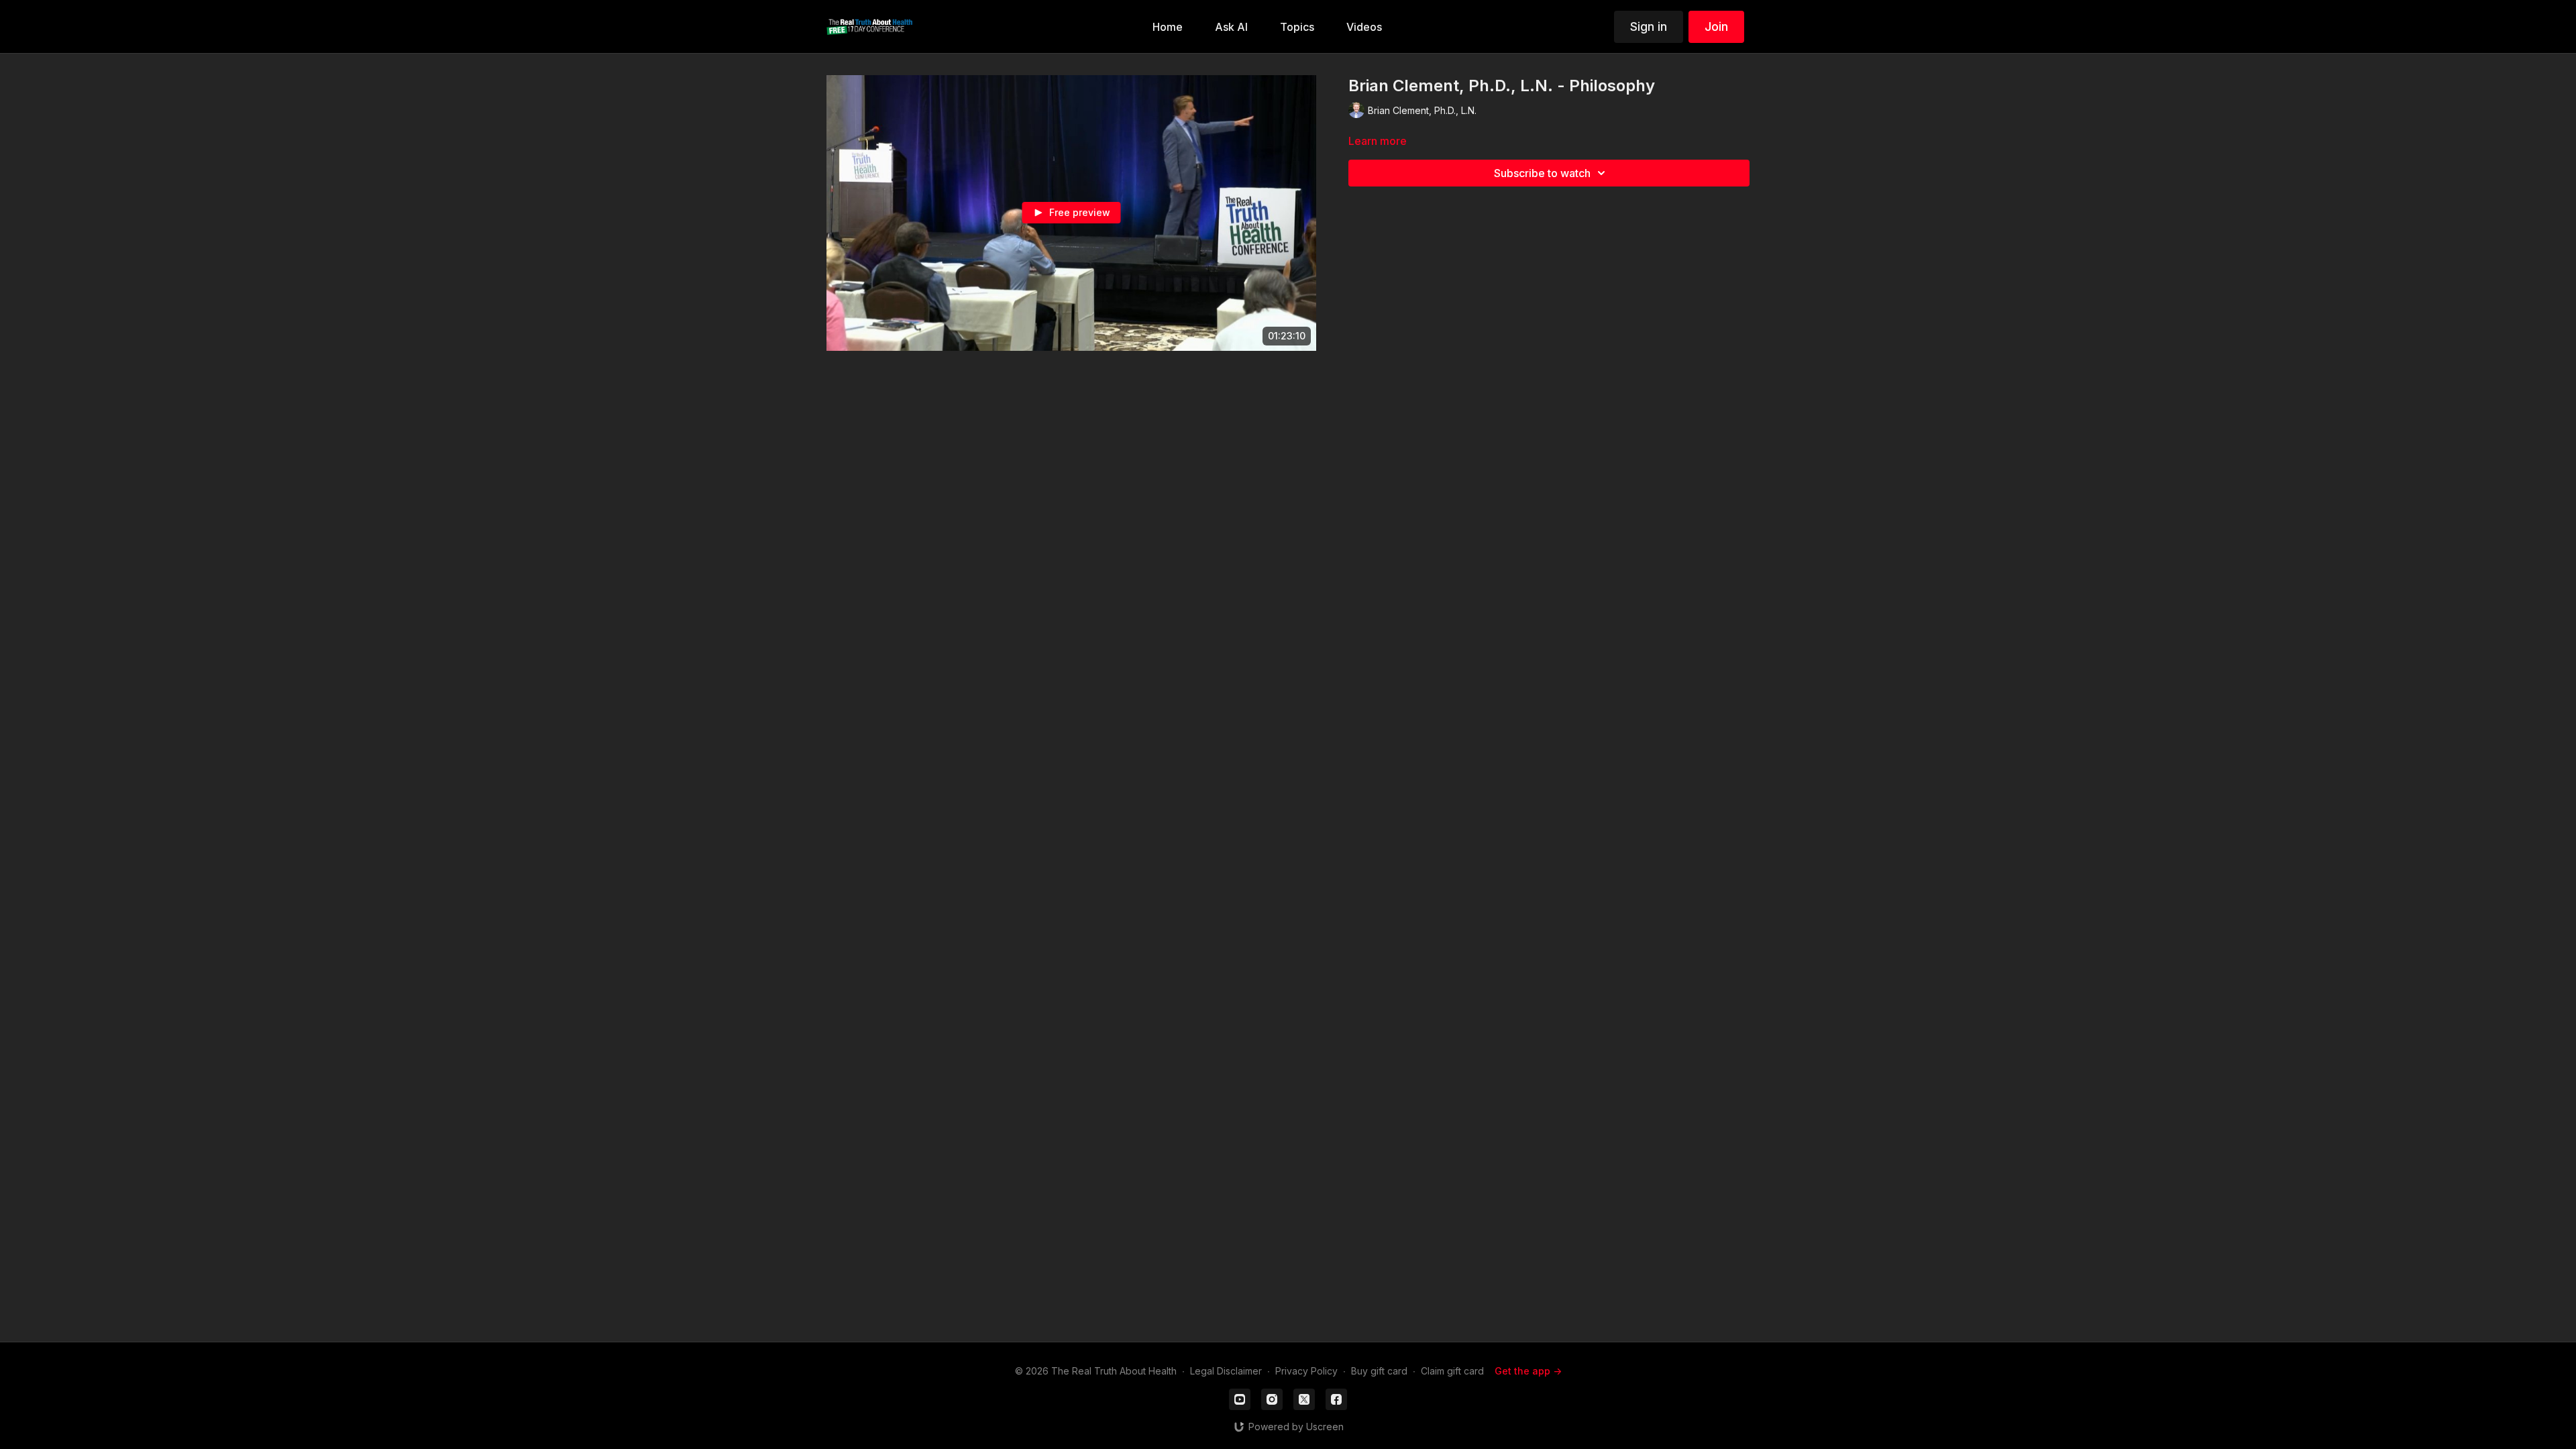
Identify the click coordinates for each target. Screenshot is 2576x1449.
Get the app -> (1528, 1371)
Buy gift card (1379, 1371)
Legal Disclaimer (1226, 1371)
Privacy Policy (1306, 1371)
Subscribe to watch (1542, 173)
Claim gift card (1452, 1371)
